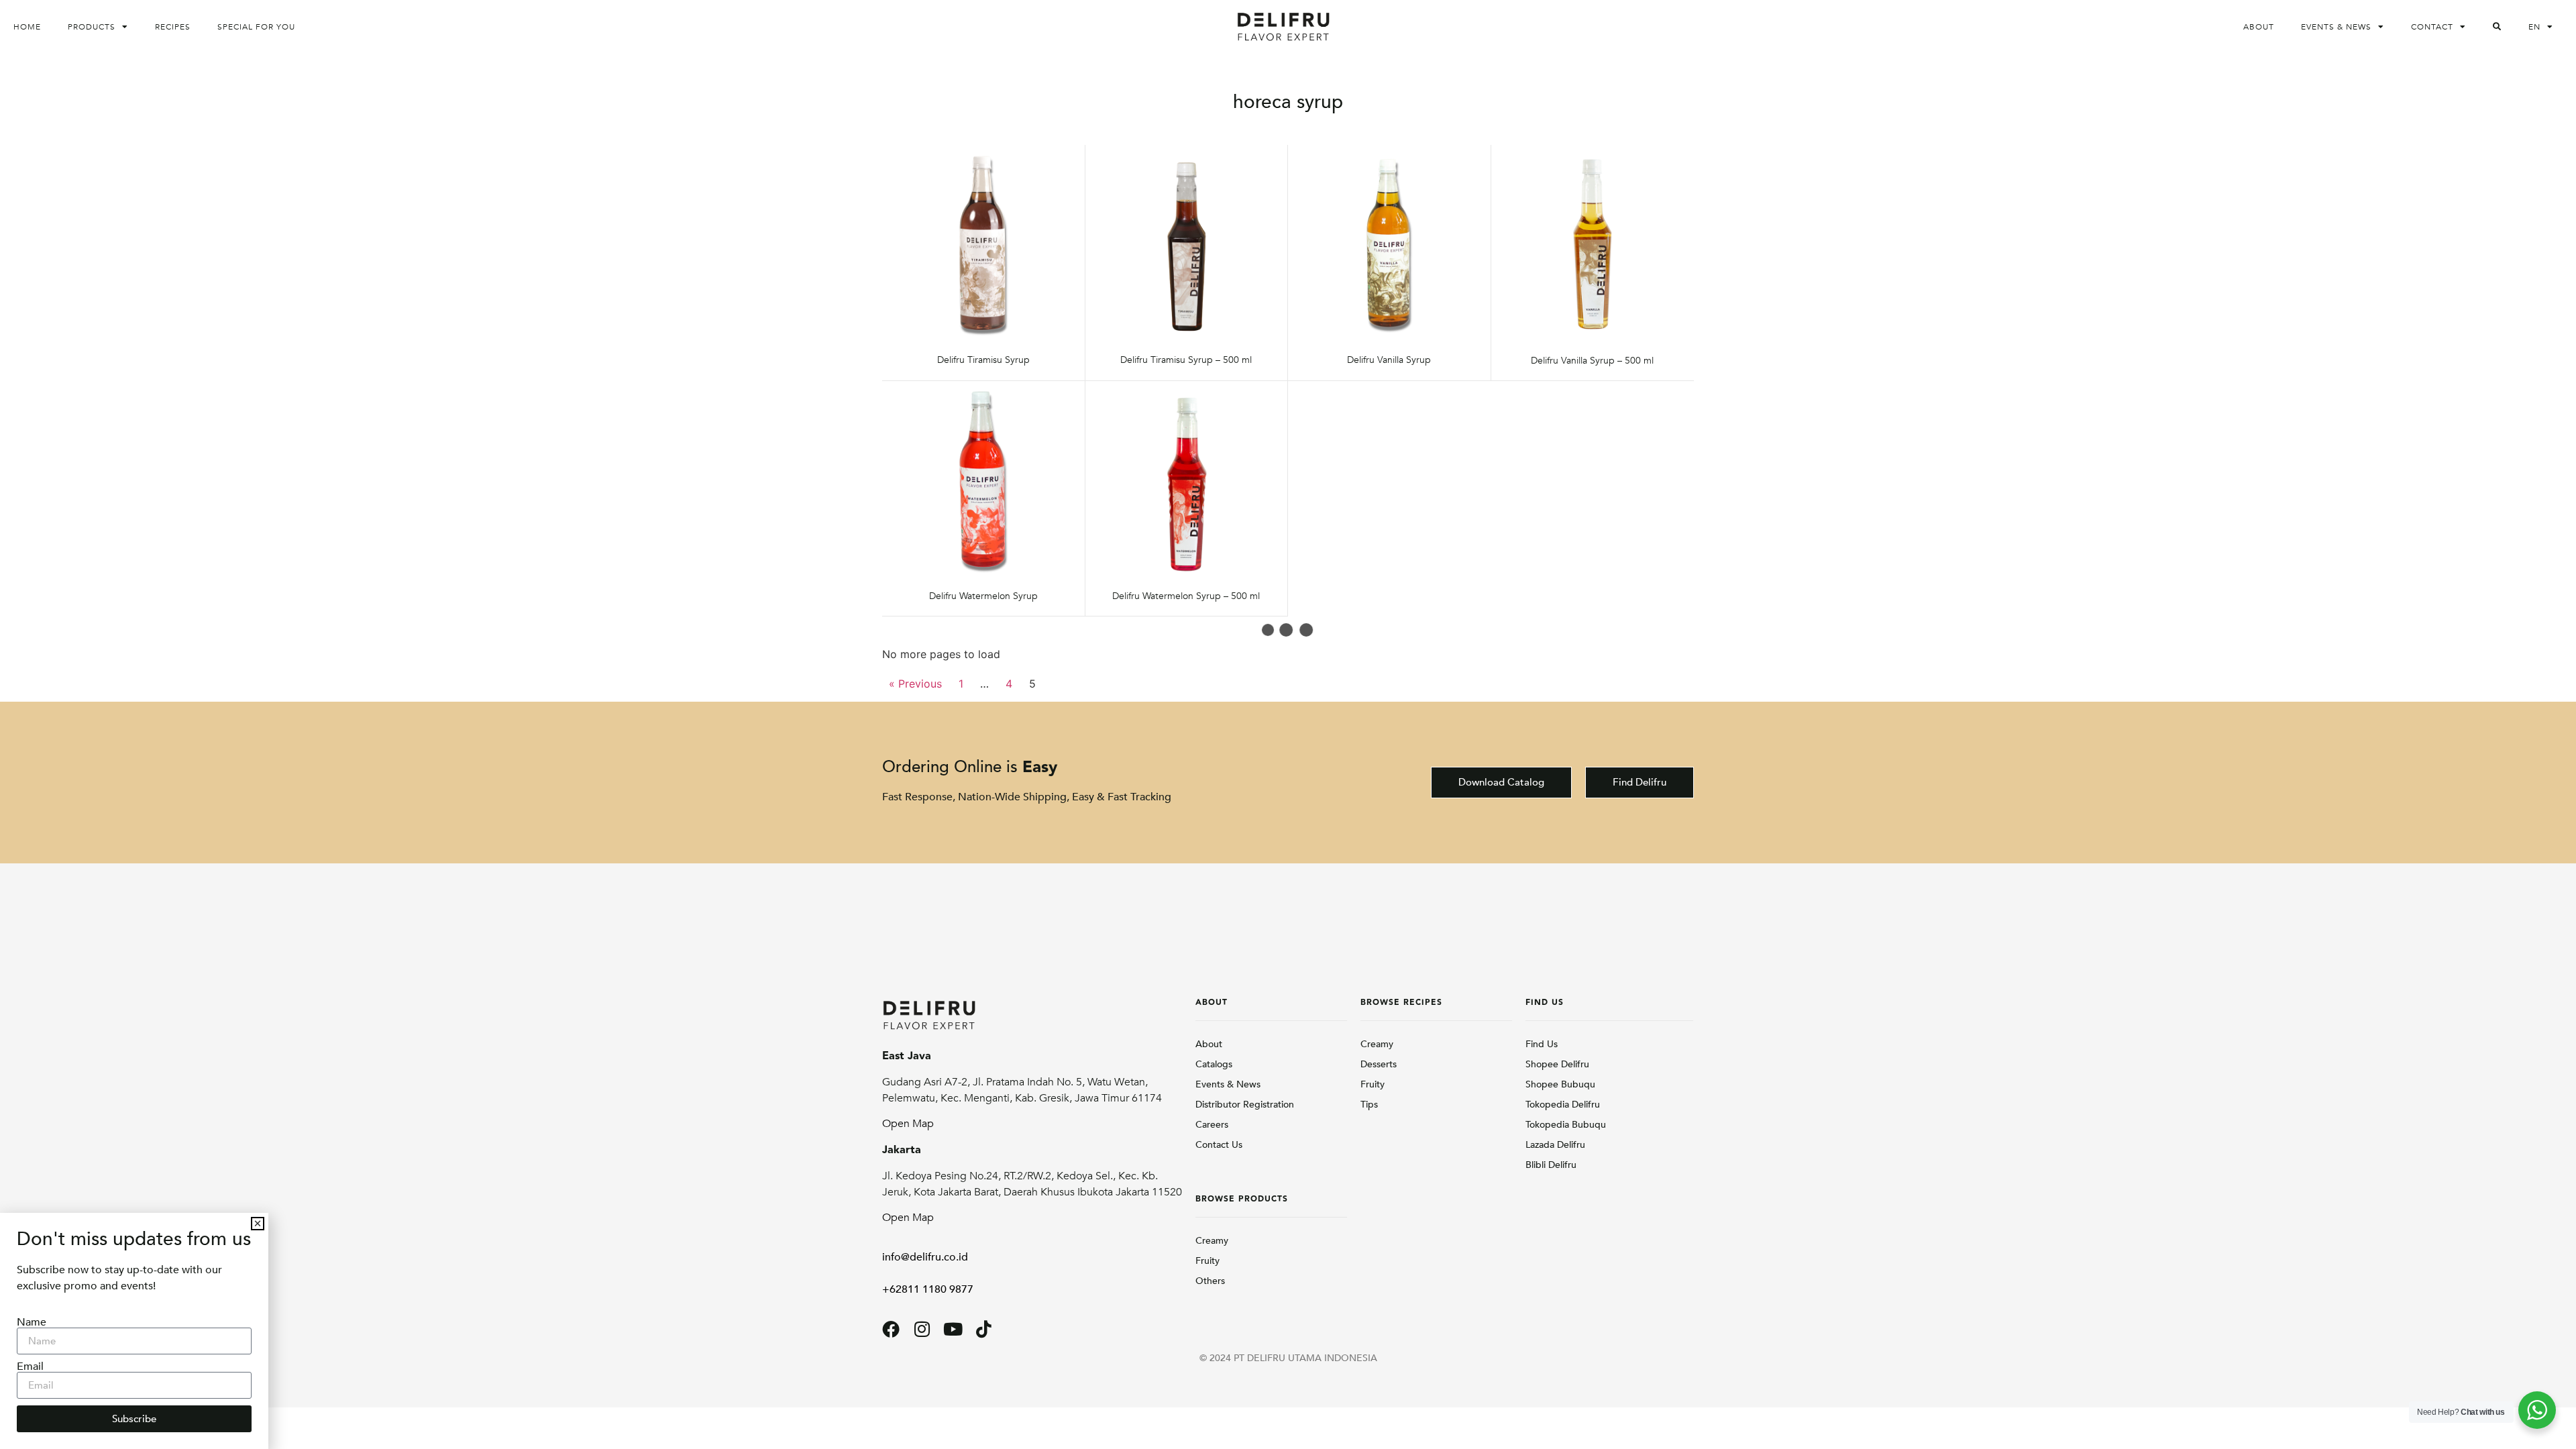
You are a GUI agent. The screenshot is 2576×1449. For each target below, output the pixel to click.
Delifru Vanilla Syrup (1389, 360)
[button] (258, 1224)
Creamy (1212, 1241)
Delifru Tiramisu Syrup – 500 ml (1186, 360)
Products (92, 27)
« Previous (915, 684)
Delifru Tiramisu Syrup (983, 360)
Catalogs (1214, 1064)
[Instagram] (922, 1329)
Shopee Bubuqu (1560, 1084)
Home (27, 27)
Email (30, 1366)
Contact (2432, 27)
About (2259, 27)
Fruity (1207, 1261)
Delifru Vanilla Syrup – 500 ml (1592, 361)
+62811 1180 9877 (928, 1289)
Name (32, 1322)
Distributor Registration (1245, 1105)
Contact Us (1219, 1145)
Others (1210, 1281)
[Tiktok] (983, 1329)
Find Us (1542, 1044)
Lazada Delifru (1555, 1145)
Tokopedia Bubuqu (1566, 1125)
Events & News (2336, 27)
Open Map (908, 1124)
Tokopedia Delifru (1563, 1105)
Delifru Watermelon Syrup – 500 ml (1186, 596)
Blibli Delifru (1551, 1165)
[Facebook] (891, 1329)
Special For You (256, 27)
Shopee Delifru (1557, 1064)
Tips (1369, 1105)
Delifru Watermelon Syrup (983, 596)
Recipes (173, 27)
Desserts (1379, 1064)
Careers (1212, 1125)
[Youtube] (953, 1329)
